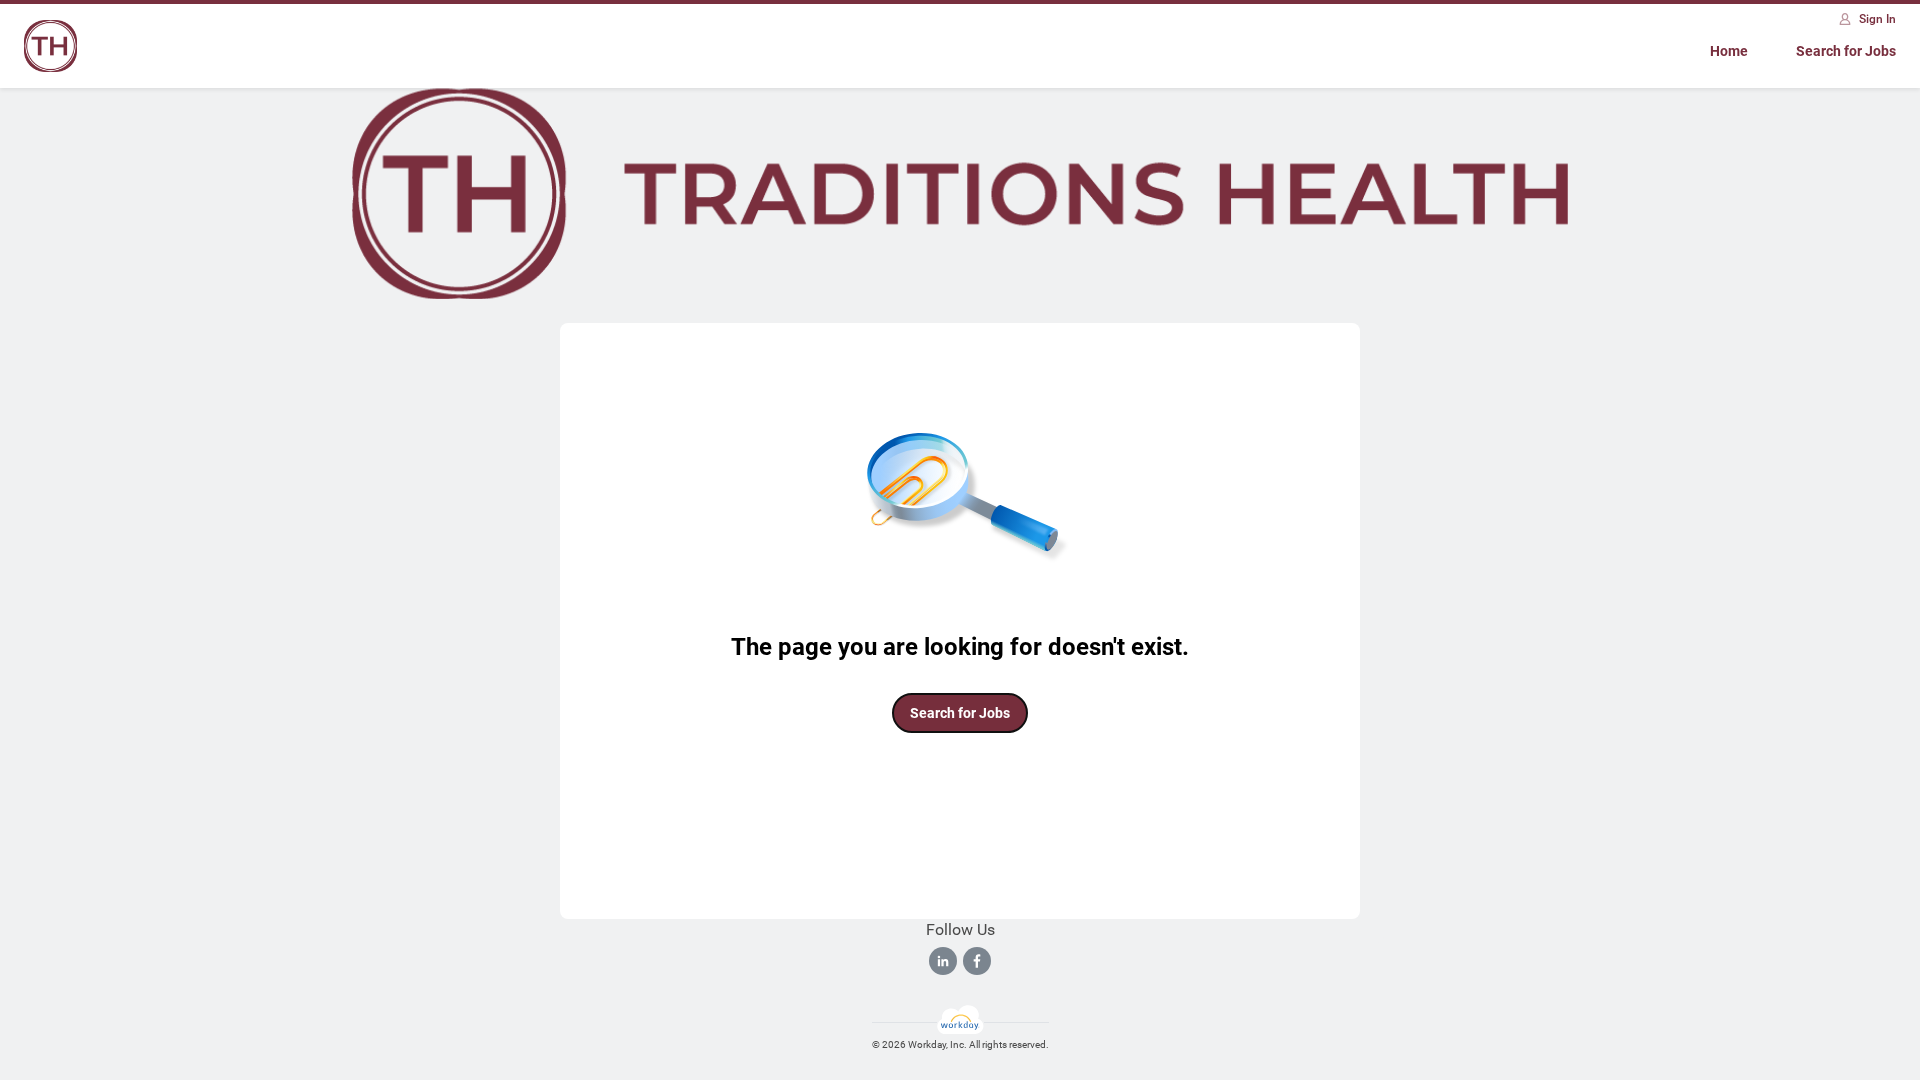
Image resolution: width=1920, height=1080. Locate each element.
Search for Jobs (1846, 51)
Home (1729, 51)
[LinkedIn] (943, 961)
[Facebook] (977, 961)
